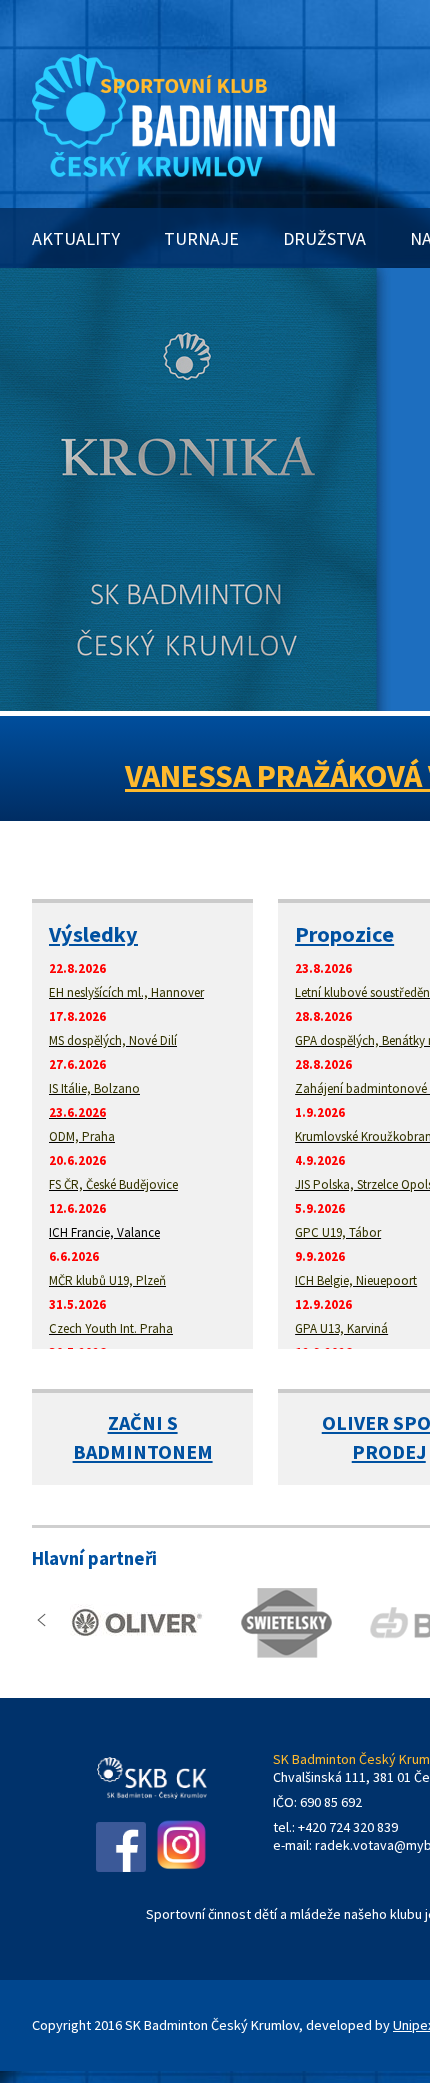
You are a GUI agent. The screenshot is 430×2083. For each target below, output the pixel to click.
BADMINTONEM (143, 1451)
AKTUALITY (76, 238)
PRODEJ (389, 1451)
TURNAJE (201, 238)
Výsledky (93, 934)
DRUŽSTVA (324, 238)
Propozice (344, 934)
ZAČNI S (143, 1422)
